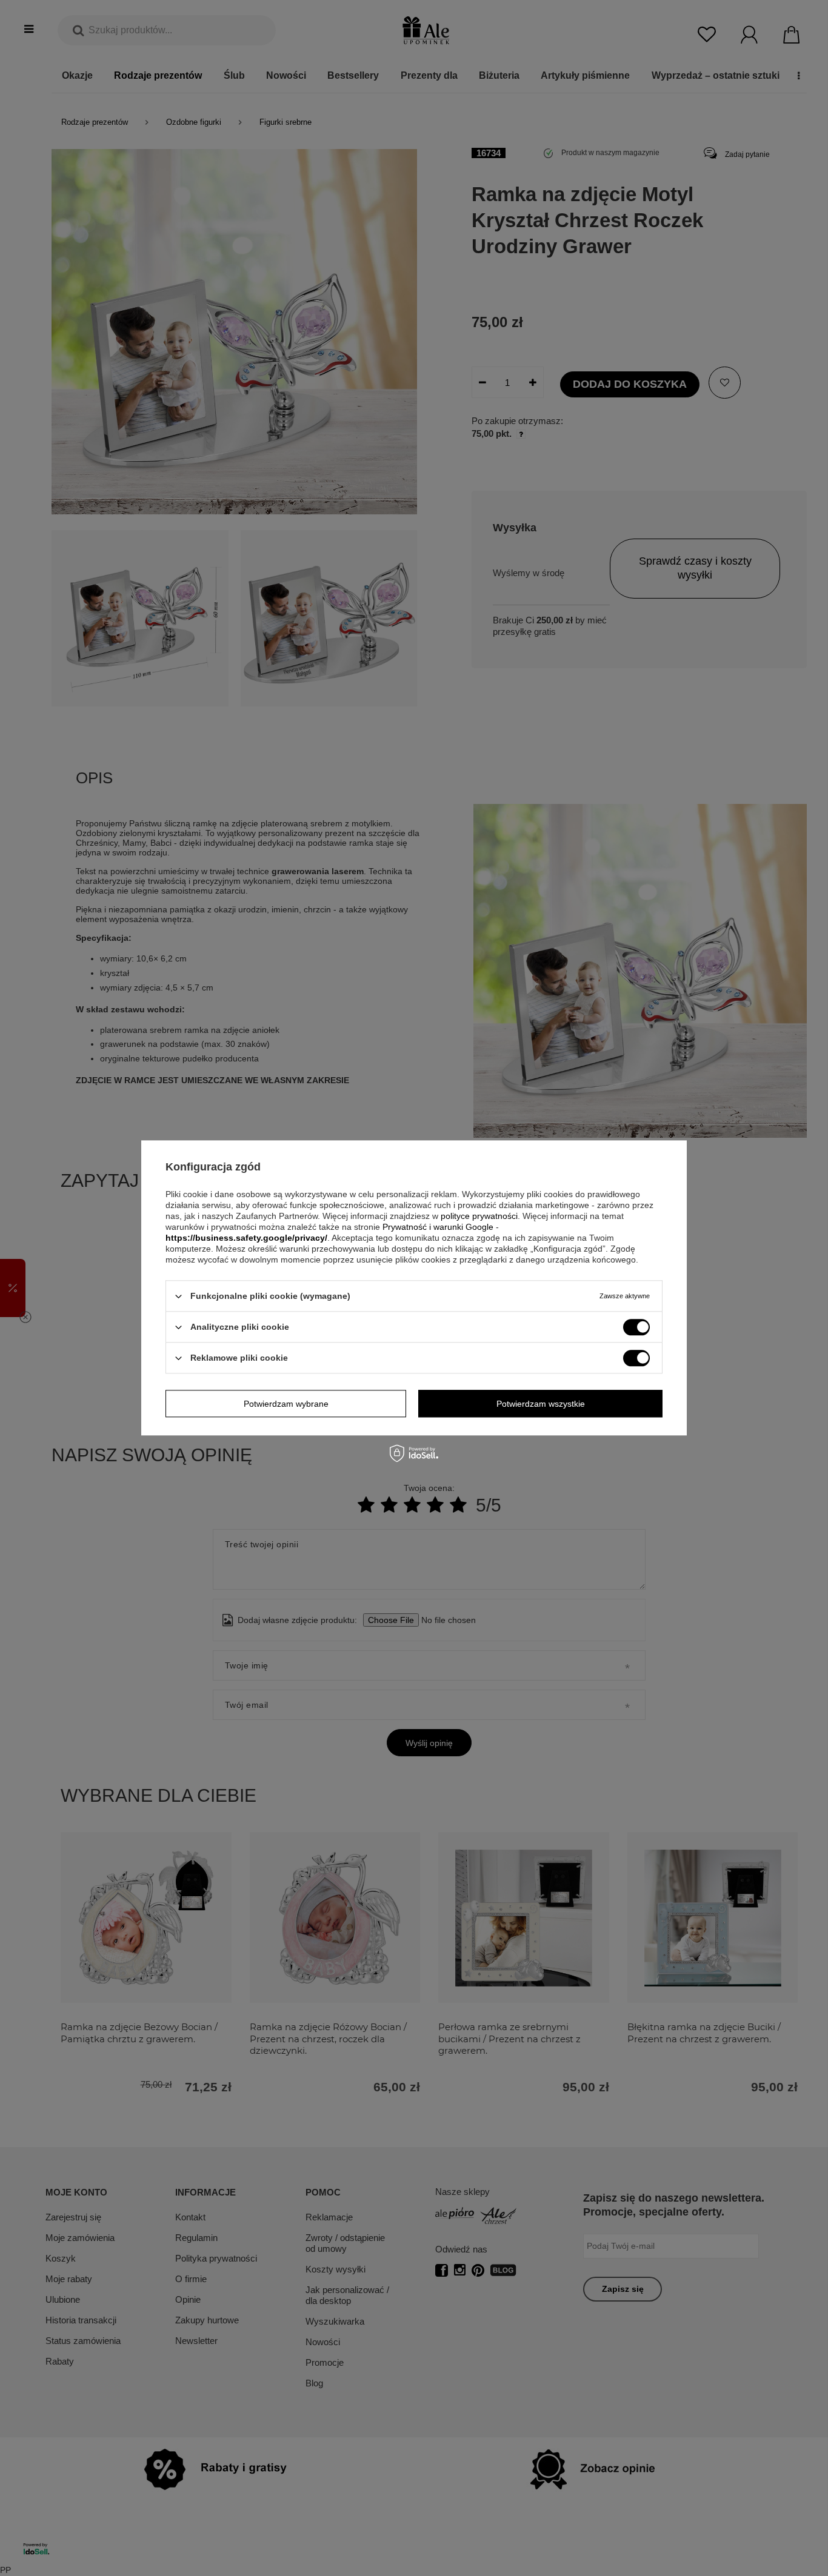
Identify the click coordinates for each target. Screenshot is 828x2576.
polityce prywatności (479, 1216)
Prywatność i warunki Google (438, 1227)
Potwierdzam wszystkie (541, 1404)
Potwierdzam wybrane (286, 1404)
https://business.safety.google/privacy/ (246, 1238)
